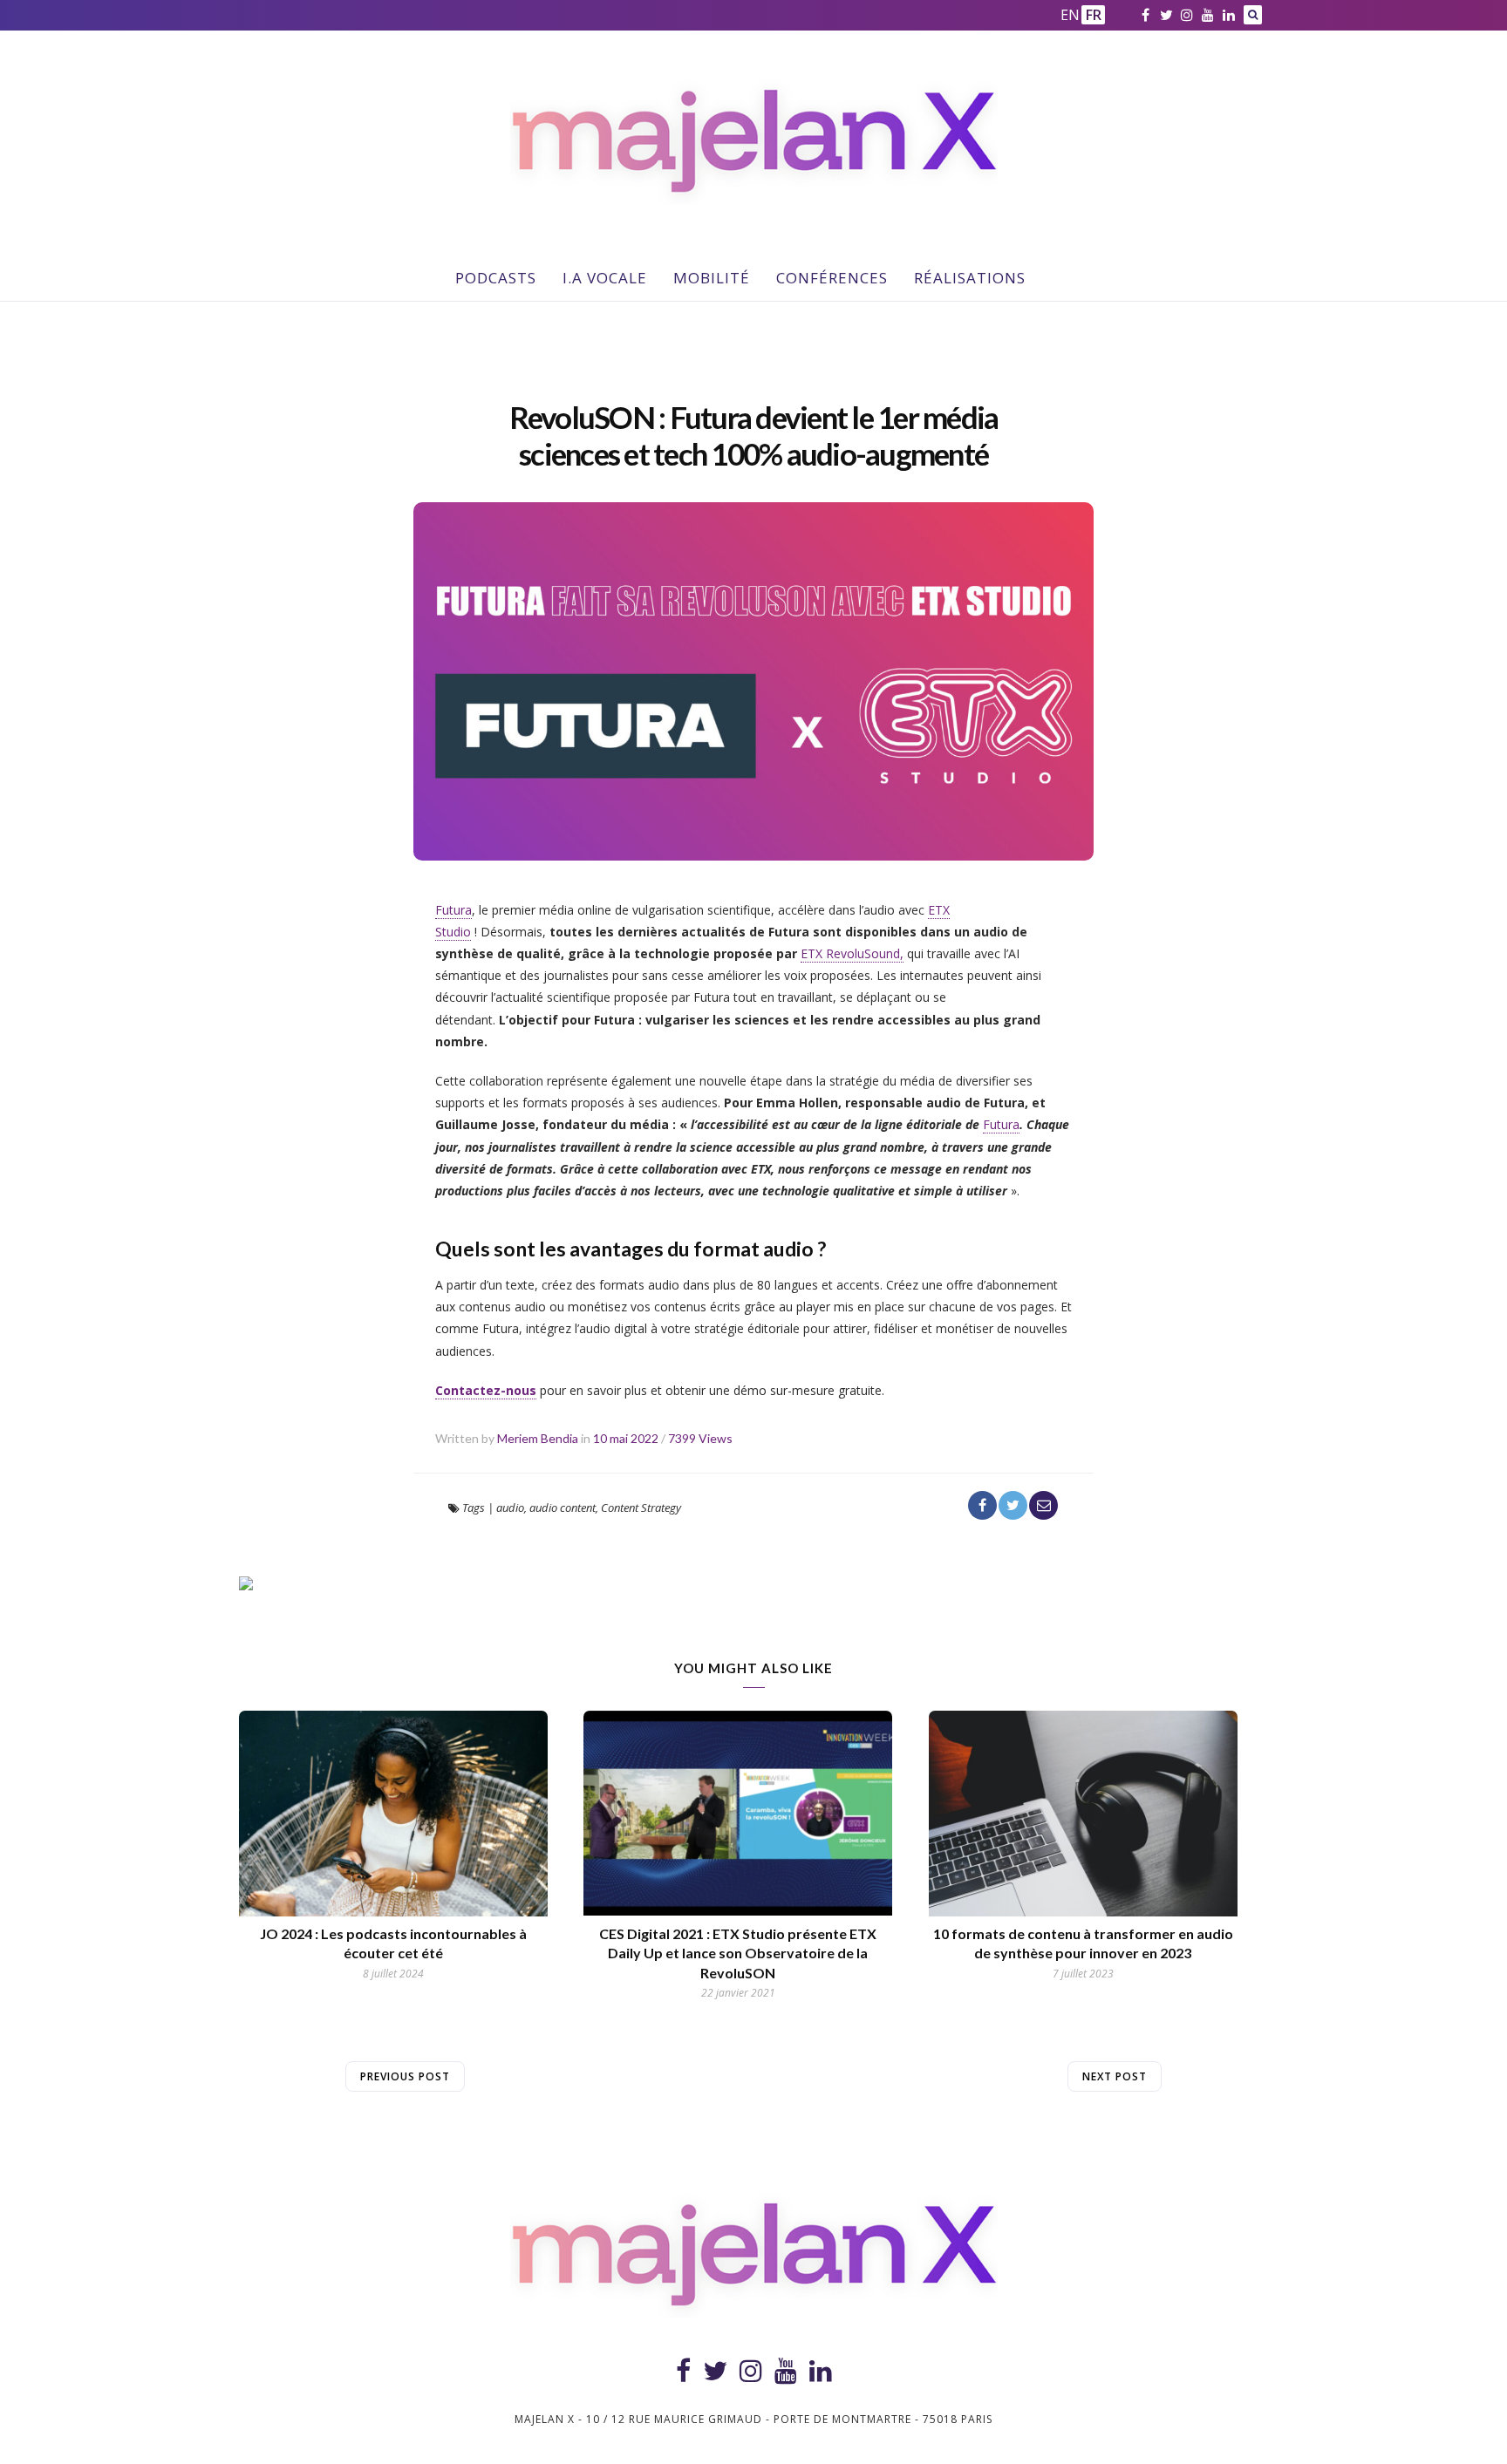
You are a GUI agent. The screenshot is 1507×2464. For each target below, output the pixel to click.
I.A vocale (605, 278)
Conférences (832, 278)
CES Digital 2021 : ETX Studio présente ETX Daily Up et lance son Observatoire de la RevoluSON (738, 1953)
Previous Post (405, 2076)
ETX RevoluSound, (852, 953)
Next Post (1115, 2076)
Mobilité (712, 278)
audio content (563, 1508)
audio (510, 1508)
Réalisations (970, 278)
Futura (453, 910)
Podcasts (496, 278)
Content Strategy (641, 1508)
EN (1069, 15)
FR (1094, 15)
